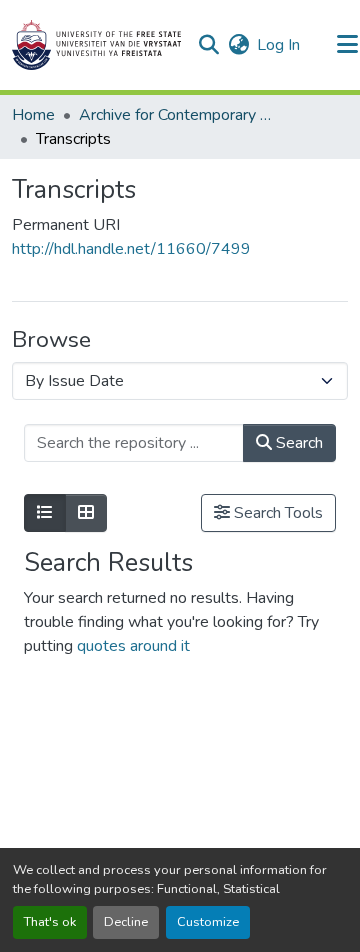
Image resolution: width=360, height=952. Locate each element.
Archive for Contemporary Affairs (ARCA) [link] (179, 115)
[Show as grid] (86, 513)
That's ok (50, 922)
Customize (208, 922)
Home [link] (33, 115)
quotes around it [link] (133, 646)
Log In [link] (278, 45)
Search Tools (276, 513)
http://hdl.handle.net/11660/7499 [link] (131, 249)
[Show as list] (45, 513)
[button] (96, 45)
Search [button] (297, 443)
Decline (126, 922)
